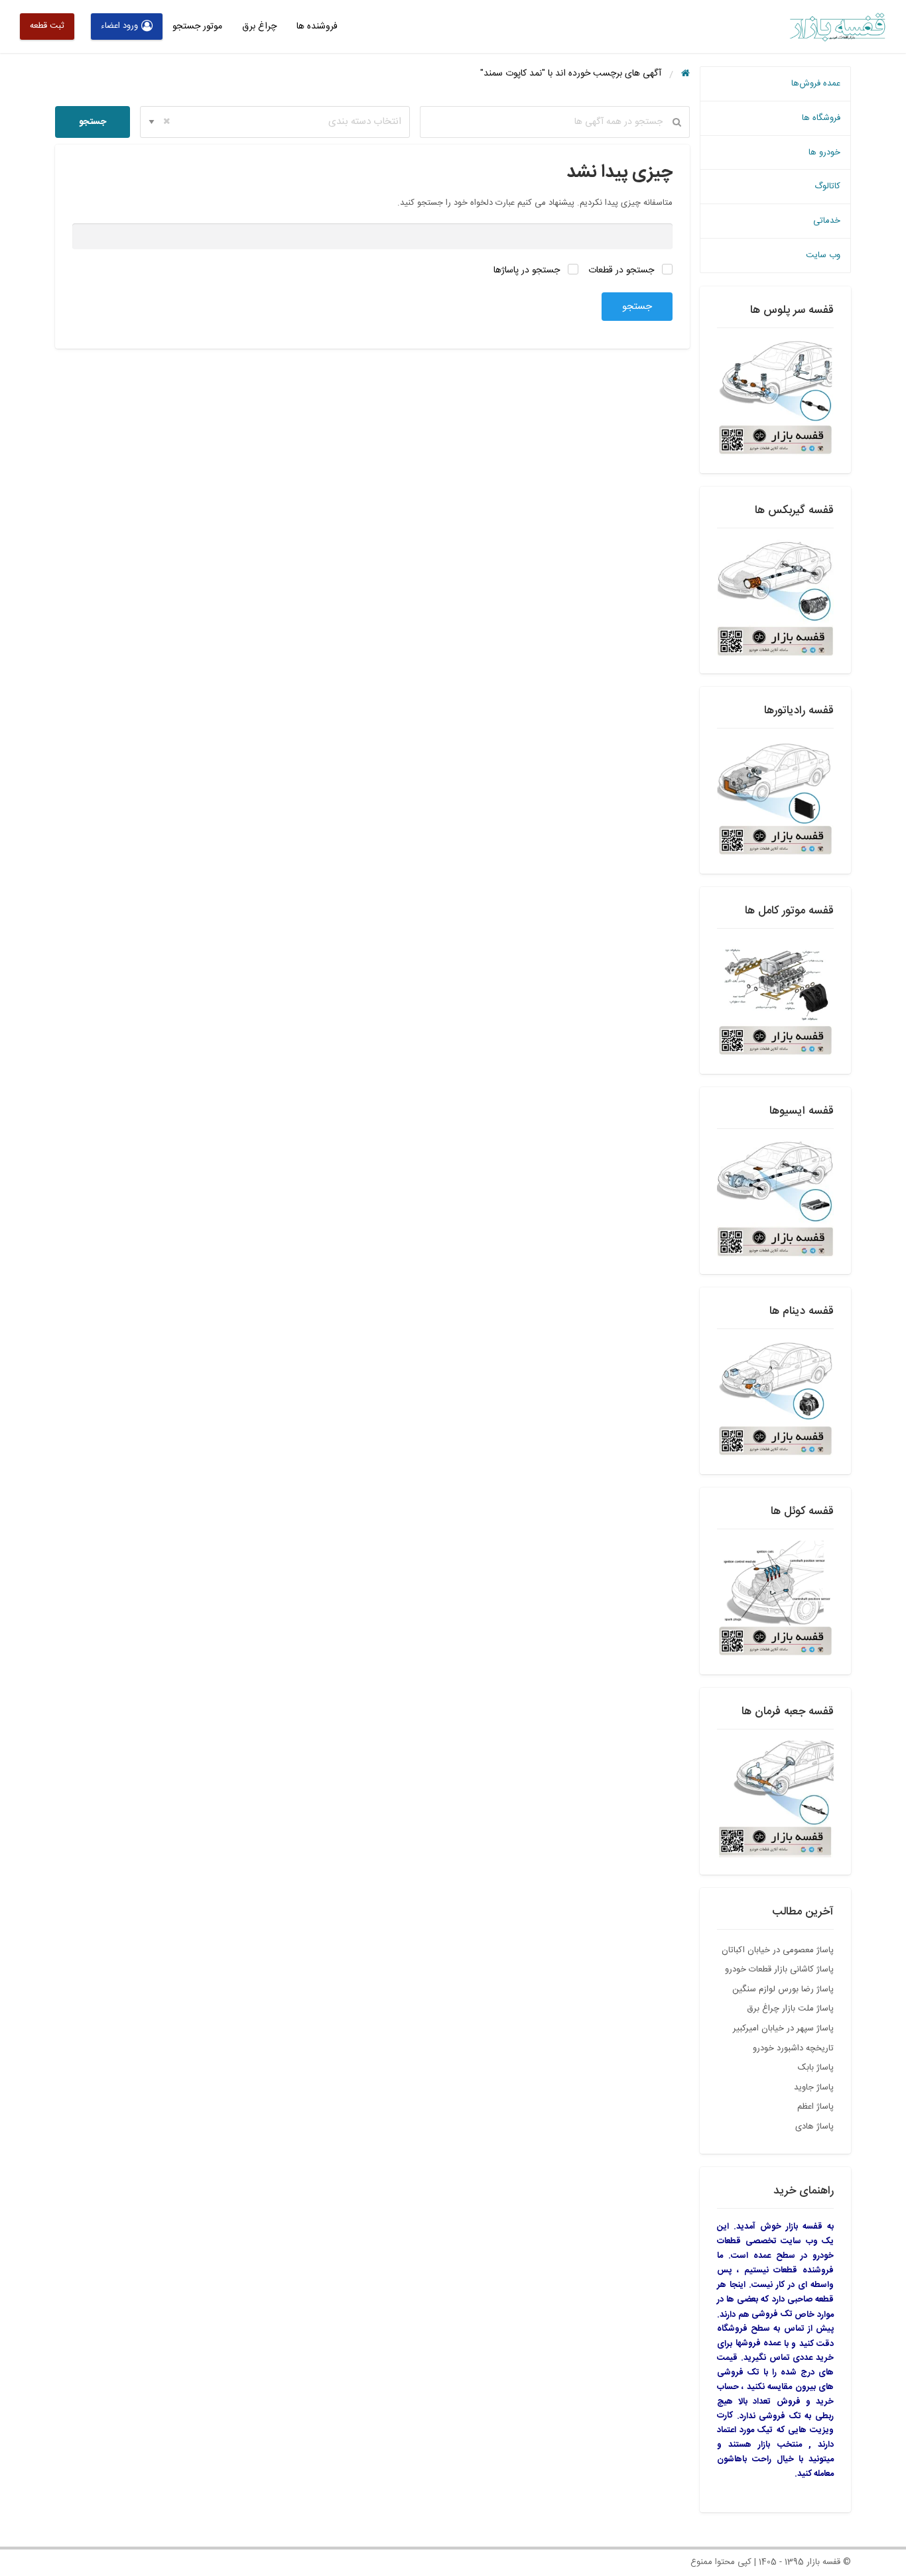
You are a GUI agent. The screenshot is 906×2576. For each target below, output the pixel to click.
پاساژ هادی (814, 2127)
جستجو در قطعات (622, 270)
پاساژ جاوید (814, 2087)
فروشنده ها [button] (317, 27)
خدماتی (827, 221)
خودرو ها (824, 152)
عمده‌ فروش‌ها (816, 84)
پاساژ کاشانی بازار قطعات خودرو (779, 1969)
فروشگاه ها (821, 118)
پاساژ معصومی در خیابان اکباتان (778, 1950)
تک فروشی (772, 2314)
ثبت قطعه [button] (47, 26)
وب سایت (823, 255)
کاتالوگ (827, 186)
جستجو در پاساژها (528, 270)
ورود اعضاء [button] (119, 26)
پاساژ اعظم (815, 2107)
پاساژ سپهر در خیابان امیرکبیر (783, 2028)
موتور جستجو (197, 27)
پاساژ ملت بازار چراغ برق (790, 2009)
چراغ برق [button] (259, 27)
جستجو (93, 122)
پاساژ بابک (816, 2068)
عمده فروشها (758, 2343)
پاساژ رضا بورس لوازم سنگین (783, 1989)
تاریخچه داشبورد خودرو (793, 2048)
